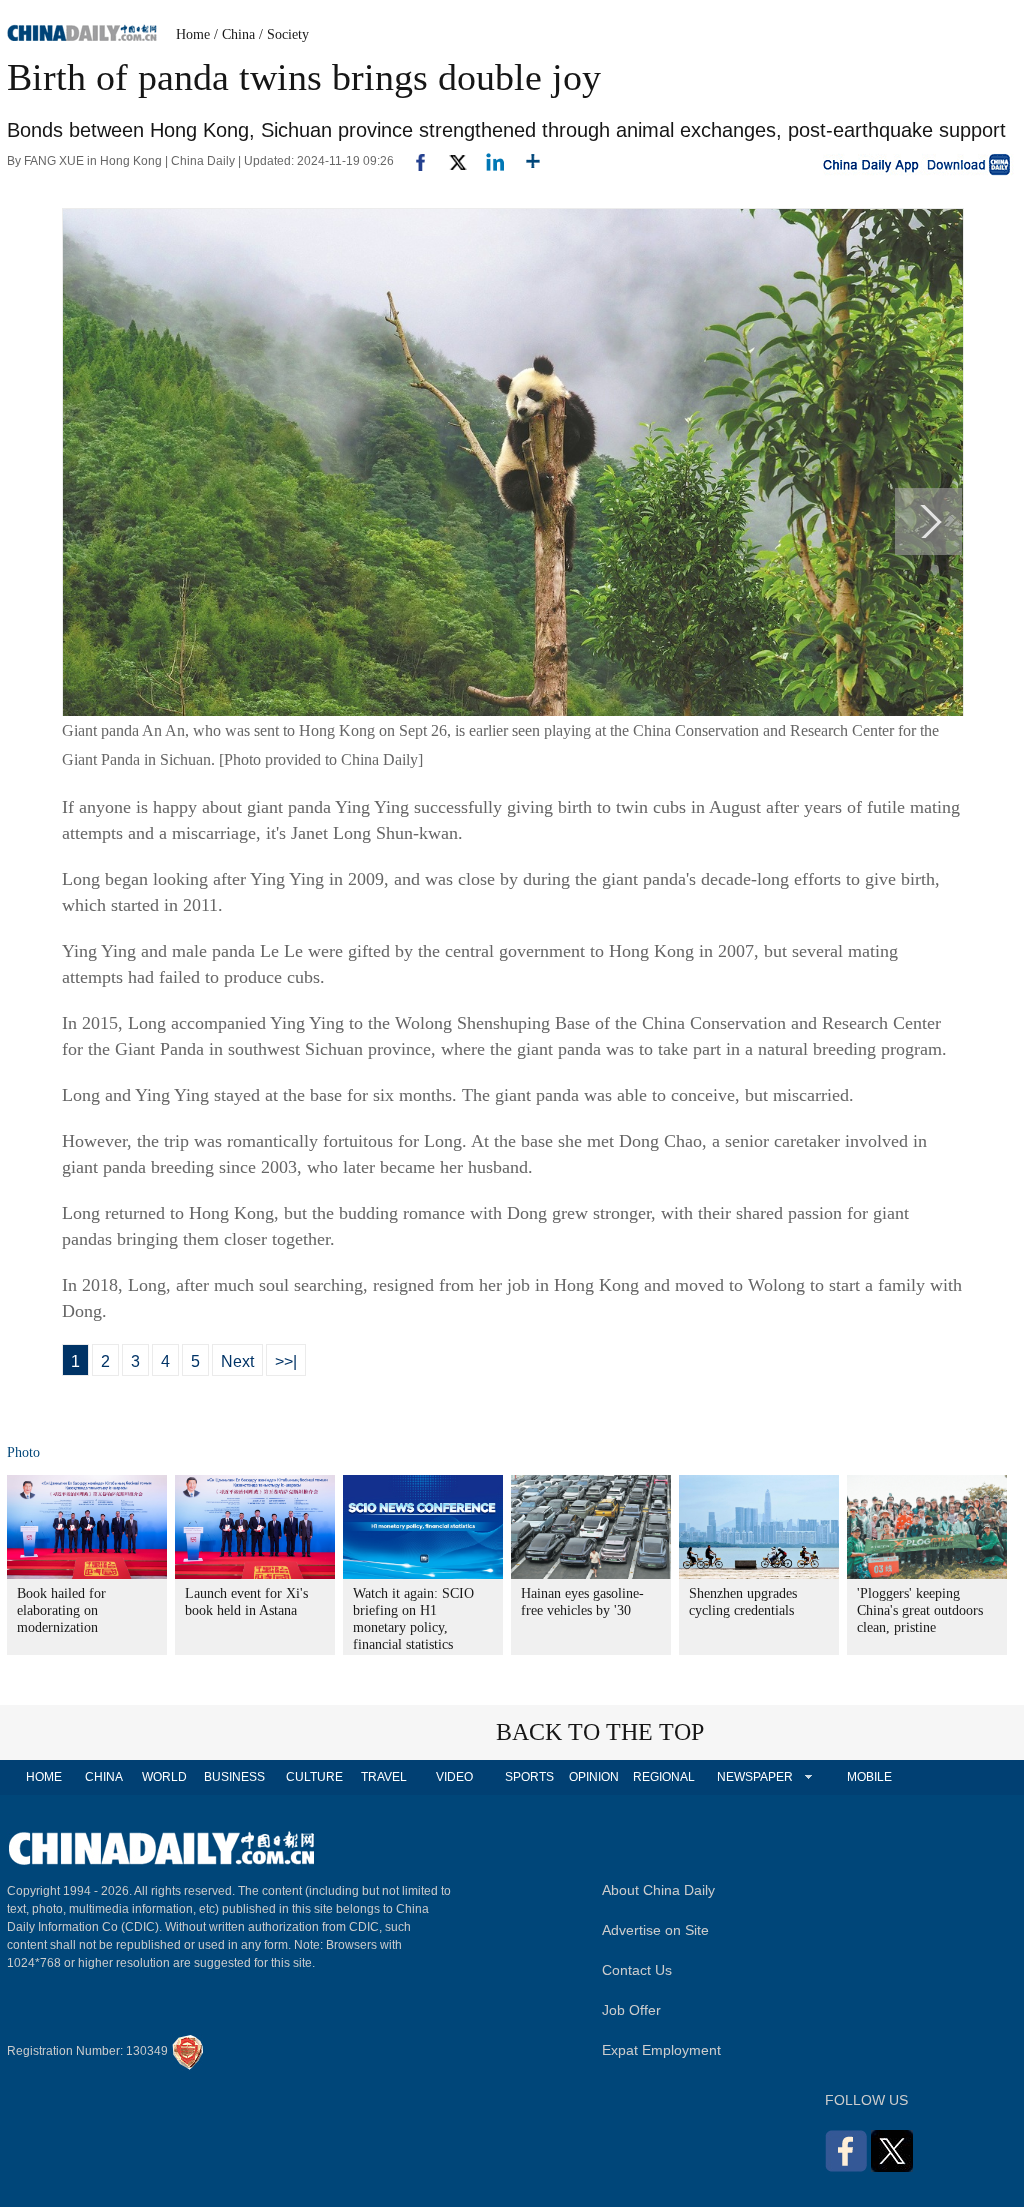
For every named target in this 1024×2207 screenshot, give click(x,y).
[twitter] (449, 161)
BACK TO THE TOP (600, 1732)
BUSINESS (234, 1777)
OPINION (594, 1777)
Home (193, 34)
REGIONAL (664, 1777)
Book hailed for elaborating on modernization (61, 1610)
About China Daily (658, 1890)
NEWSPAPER (754, 1777)
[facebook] (413, 161)
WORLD (164, 1777)
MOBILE (869, 1777)
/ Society (284, 34)
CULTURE (314, 1777)
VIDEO (454, 1777)
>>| (286, 1361)
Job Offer (631, 2010)
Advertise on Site (655, 1930)
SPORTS (529, 1777)
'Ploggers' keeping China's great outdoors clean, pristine (920, 1610)
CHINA (104, 1777)
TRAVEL (384, 1777)
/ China (234, 34)
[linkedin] (487, 161)
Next (237, 1361)
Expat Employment (661, 2050)
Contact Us (637, 1970)
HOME (44, 1777)
